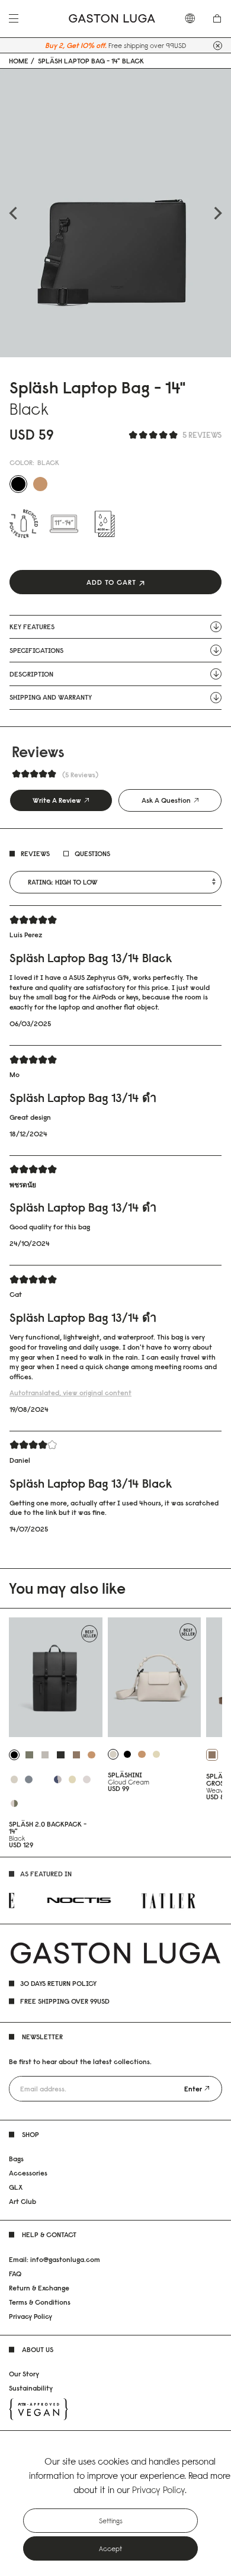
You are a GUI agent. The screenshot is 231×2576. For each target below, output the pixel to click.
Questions (92, 853)
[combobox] (193, 18)
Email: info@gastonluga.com (54, 2259)
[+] (218, 45)
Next (218, 213)
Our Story (24, 2374)
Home (19, 61)
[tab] (61, 800)
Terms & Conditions (40, 2302)
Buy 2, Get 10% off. (76, 45)
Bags (16, 2159)
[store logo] (112, 19)
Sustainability (31, 2388)
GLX (16, 2187)
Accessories (28, 2173)
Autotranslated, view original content (70, 1393)
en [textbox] (193, 18)
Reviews (35, 853)
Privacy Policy (31, 2316)
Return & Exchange (39, 2288)
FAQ (15, 2274)
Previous (13, 213)
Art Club (23, 2201)
